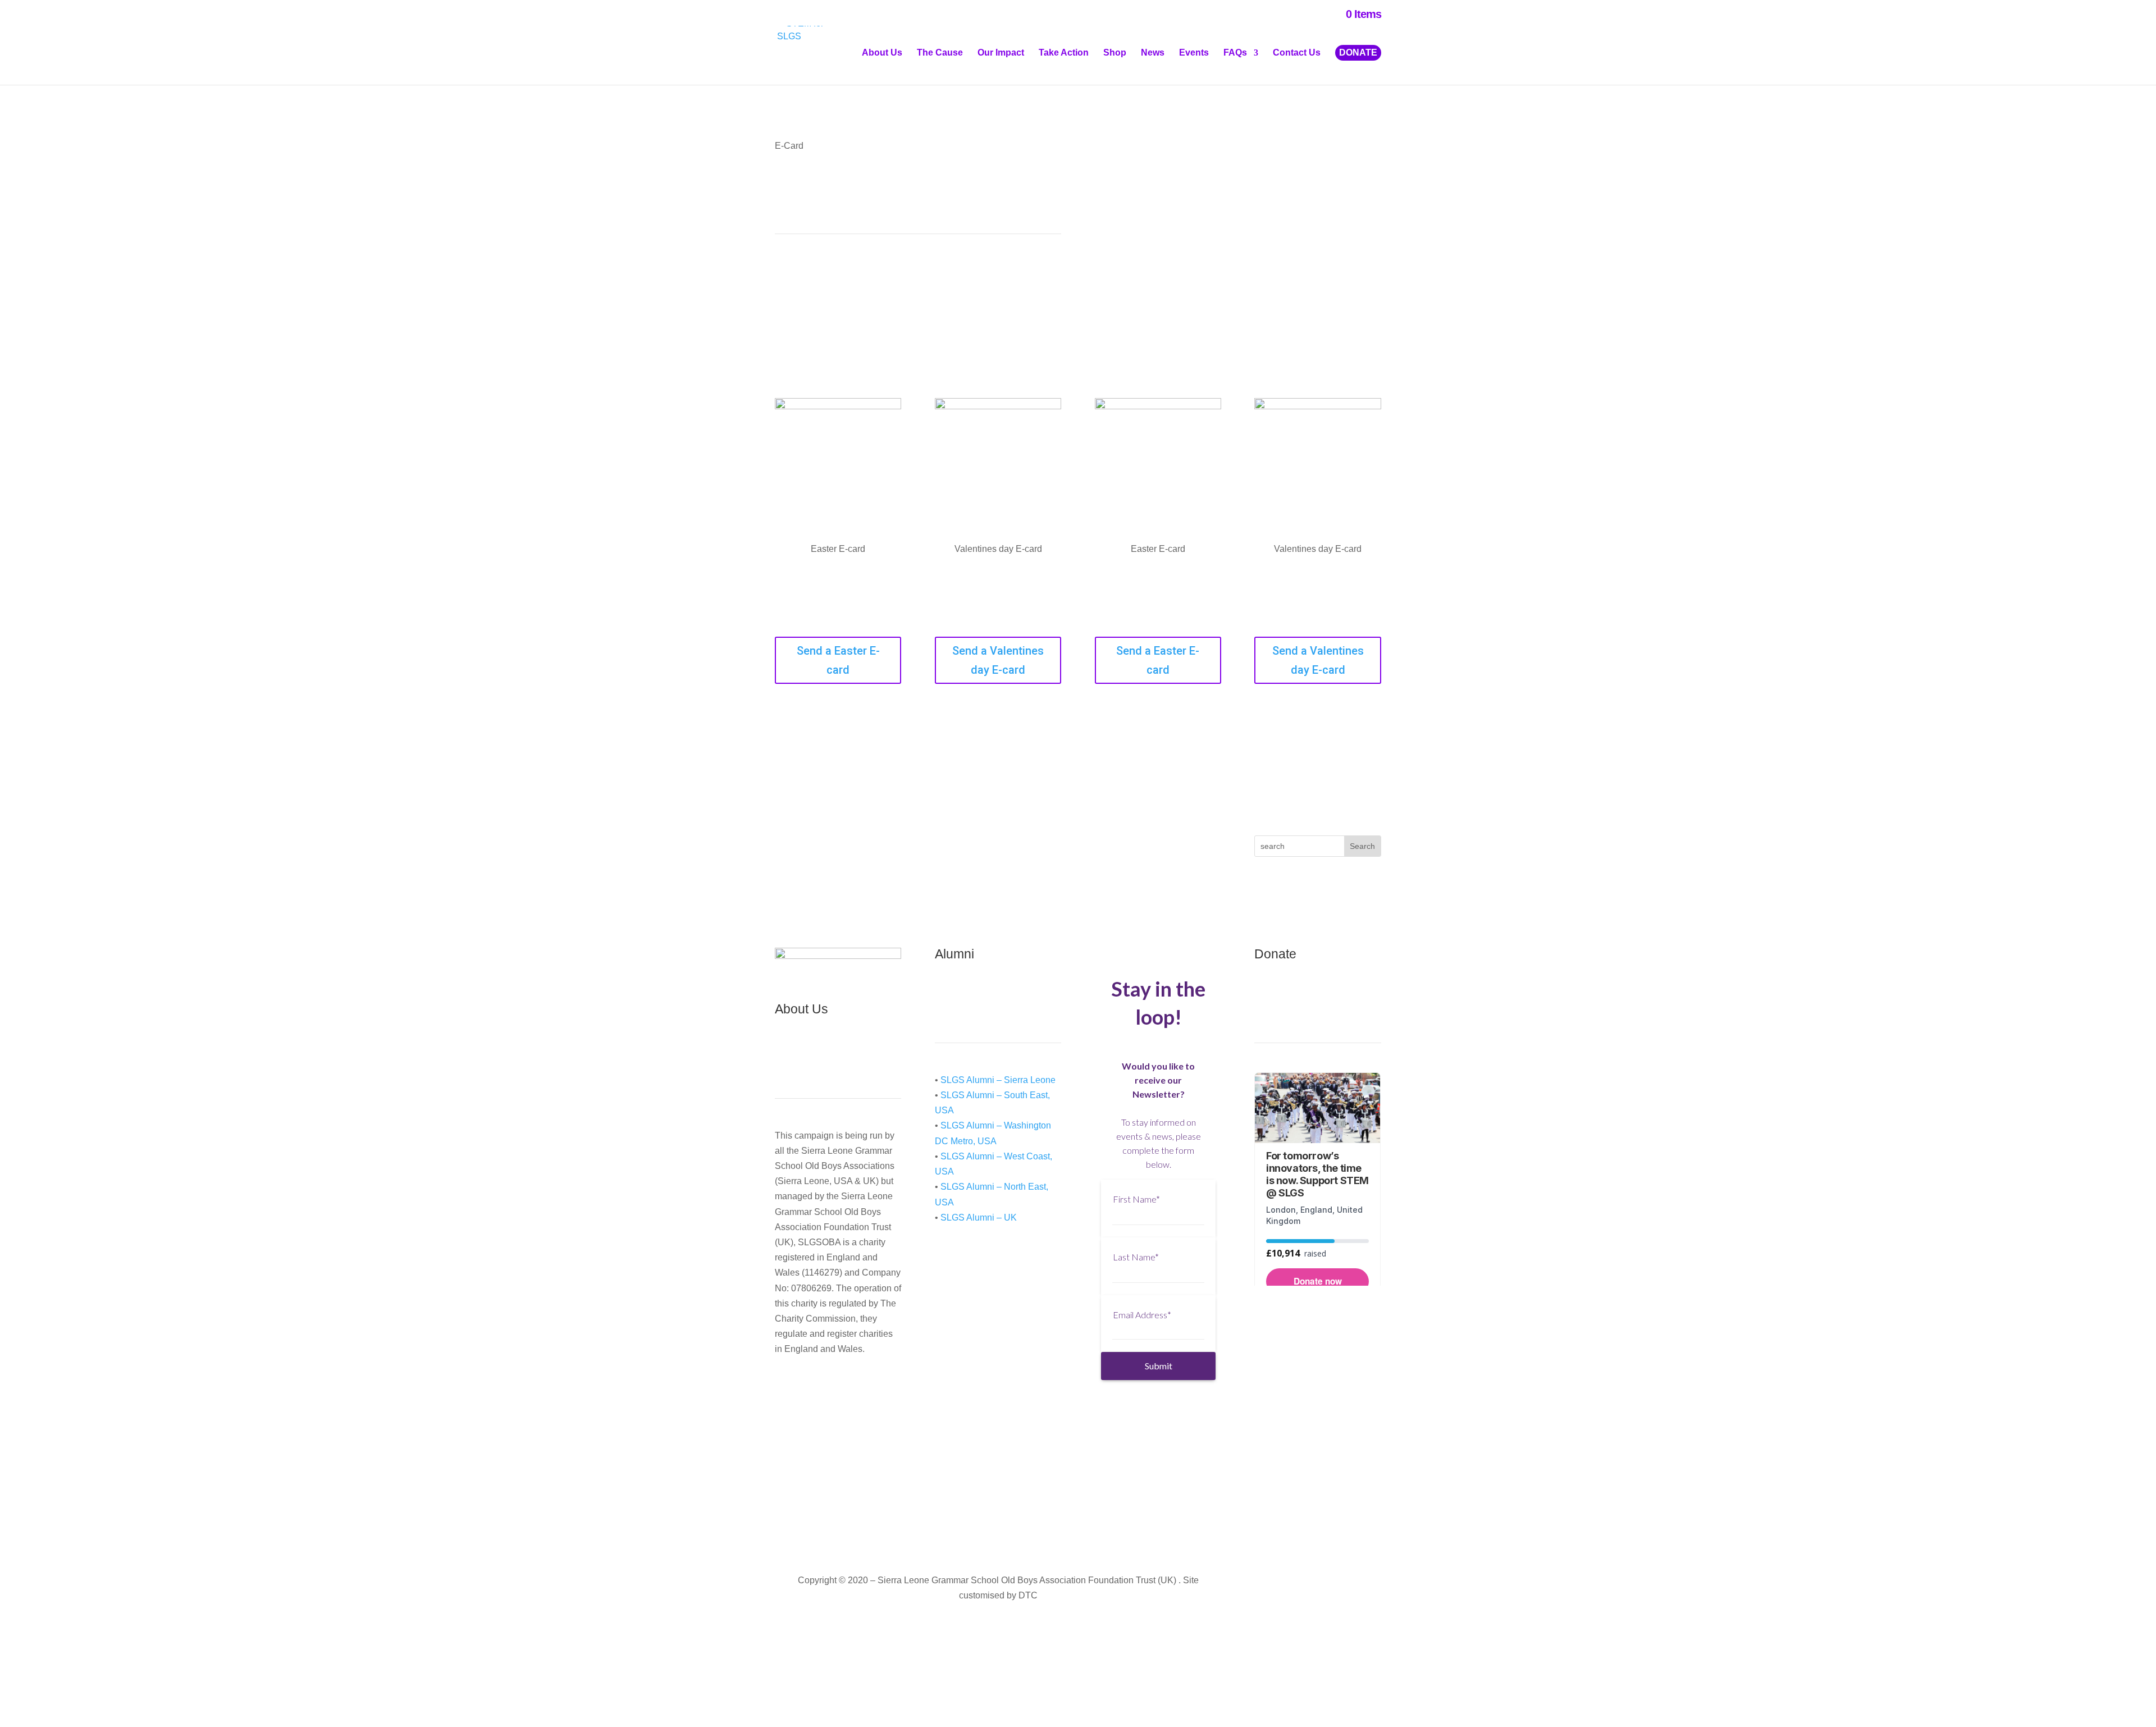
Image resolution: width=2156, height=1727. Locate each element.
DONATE (1358, 52)
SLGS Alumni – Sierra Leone (998, 1080)
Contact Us (1297, 53)
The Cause (940, 53)
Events (1194, 53)
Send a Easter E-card (838, 660)
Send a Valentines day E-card (998, 660)
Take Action (1064, 53)
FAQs (1235, 53)
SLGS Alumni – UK (979, 1217)
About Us (882, 53)
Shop (1115, 53)
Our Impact (1001, 53)
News (1153, 53)
